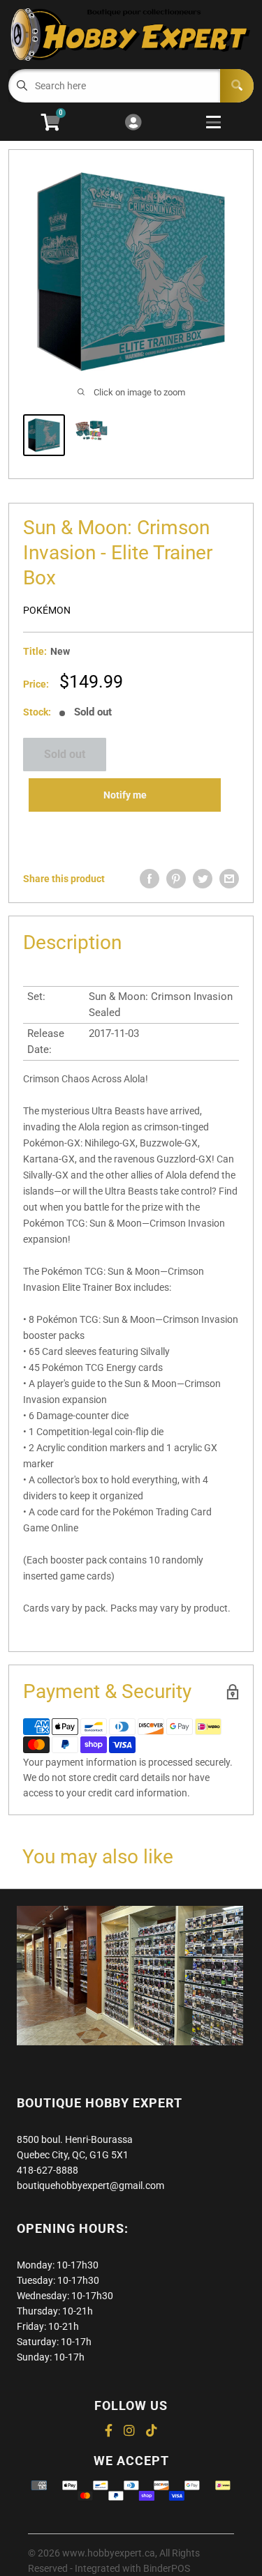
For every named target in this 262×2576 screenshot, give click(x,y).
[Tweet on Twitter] (203, 879)
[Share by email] (229, 879)
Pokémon (47, 610)
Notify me (125, 795)
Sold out (65, 754)
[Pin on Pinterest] (176, 879)
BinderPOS (167, 2568)
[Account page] (133, 123)
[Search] (237, 86)
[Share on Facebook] (150, 879)
